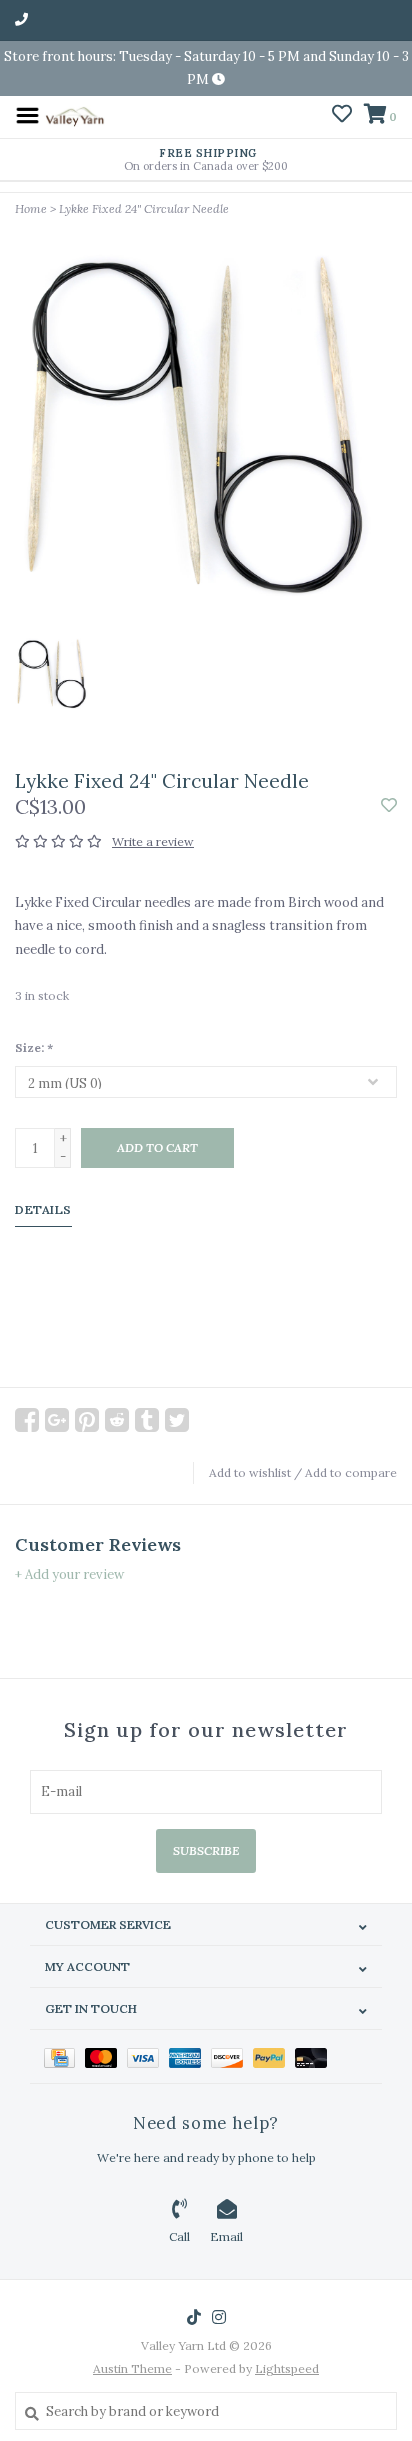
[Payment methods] (64, 2056)
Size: (34, 1047)
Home (31, 208)
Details (43, 1209)
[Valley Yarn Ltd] (74, 114)
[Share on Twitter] (177, 1420)
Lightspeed (287, 2368)
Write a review (153, 841)
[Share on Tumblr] (147, 1420)
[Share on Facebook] (27, 1420)
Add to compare (351, 1472)
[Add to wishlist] (389, 806)
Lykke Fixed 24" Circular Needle (144, 208)
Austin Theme (132, 2368)
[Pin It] (87, 1420)
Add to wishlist (250, 1472)
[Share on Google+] (57, 1420)
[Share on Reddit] (117, 1420)
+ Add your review (69, 1574)
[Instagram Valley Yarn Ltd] (219, 2317)
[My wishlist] (342, 116)
